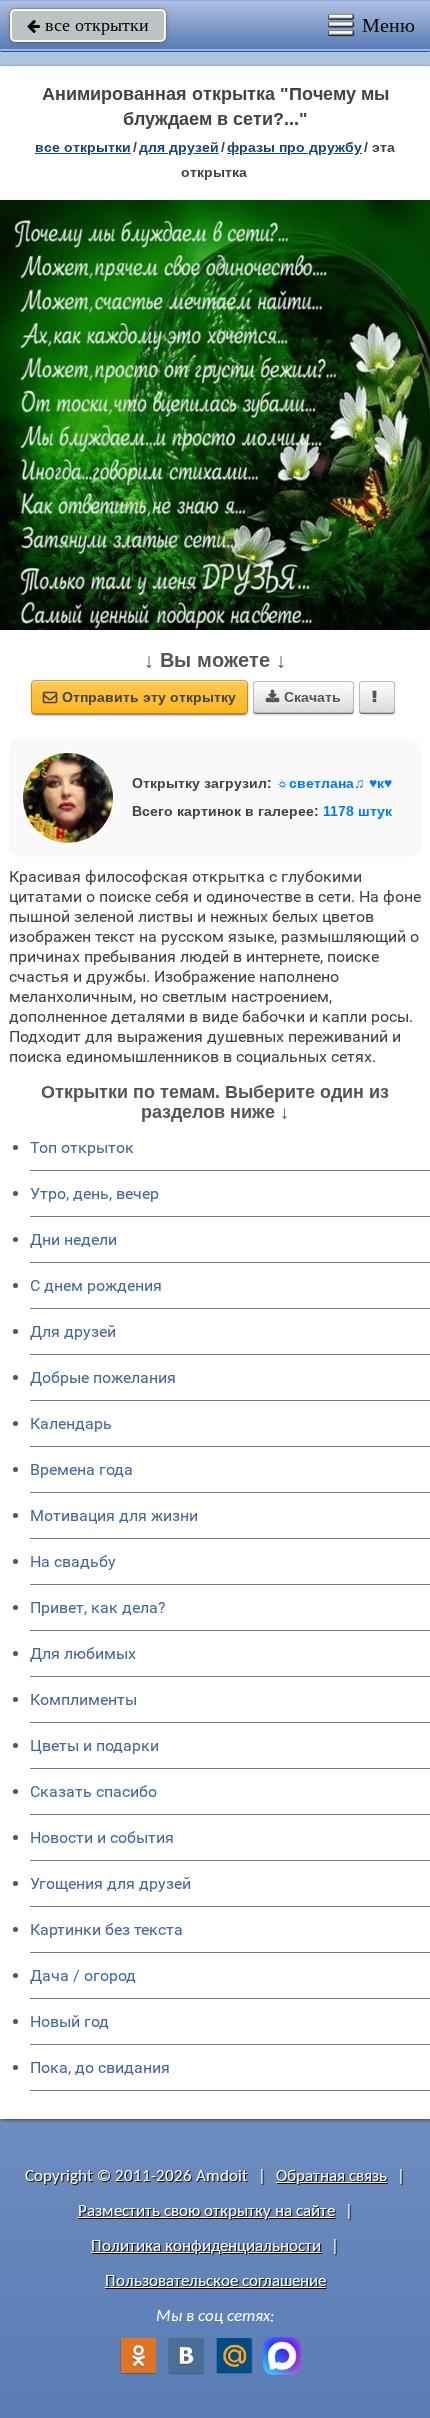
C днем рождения (96, 1285)
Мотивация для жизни (114, 1515)
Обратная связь (331, 2176)
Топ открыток (82, 1147)
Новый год (69, 2021)
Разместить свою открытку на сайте (206, 2211)
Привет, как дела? (98, 1607)
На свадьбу (73, 1561)
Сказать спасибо (93, 1791)
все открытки (88, 25)
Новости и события (102, 1837)
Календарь (71, 1423)
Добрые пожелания (103, 1377)
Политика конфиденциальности (206, 2246)
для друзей (179, 147)
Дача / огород (83, 1975)
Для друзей (73, 1331)
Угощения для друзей (110, 1883)
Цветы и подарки (94, 1745)
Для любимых (83, 1653)
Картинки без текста (106, 1929)
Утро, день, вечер (94, 1193)
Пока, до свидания (100, 2067)
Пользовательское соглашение (215, 2281)
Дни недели (73, 1239)
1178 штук (357, 811)
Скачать (303, 697)
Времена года (81, 1469)
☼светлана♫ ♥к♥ (334, 783)
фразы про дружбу (294, 147)
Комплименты (83, 1699)
